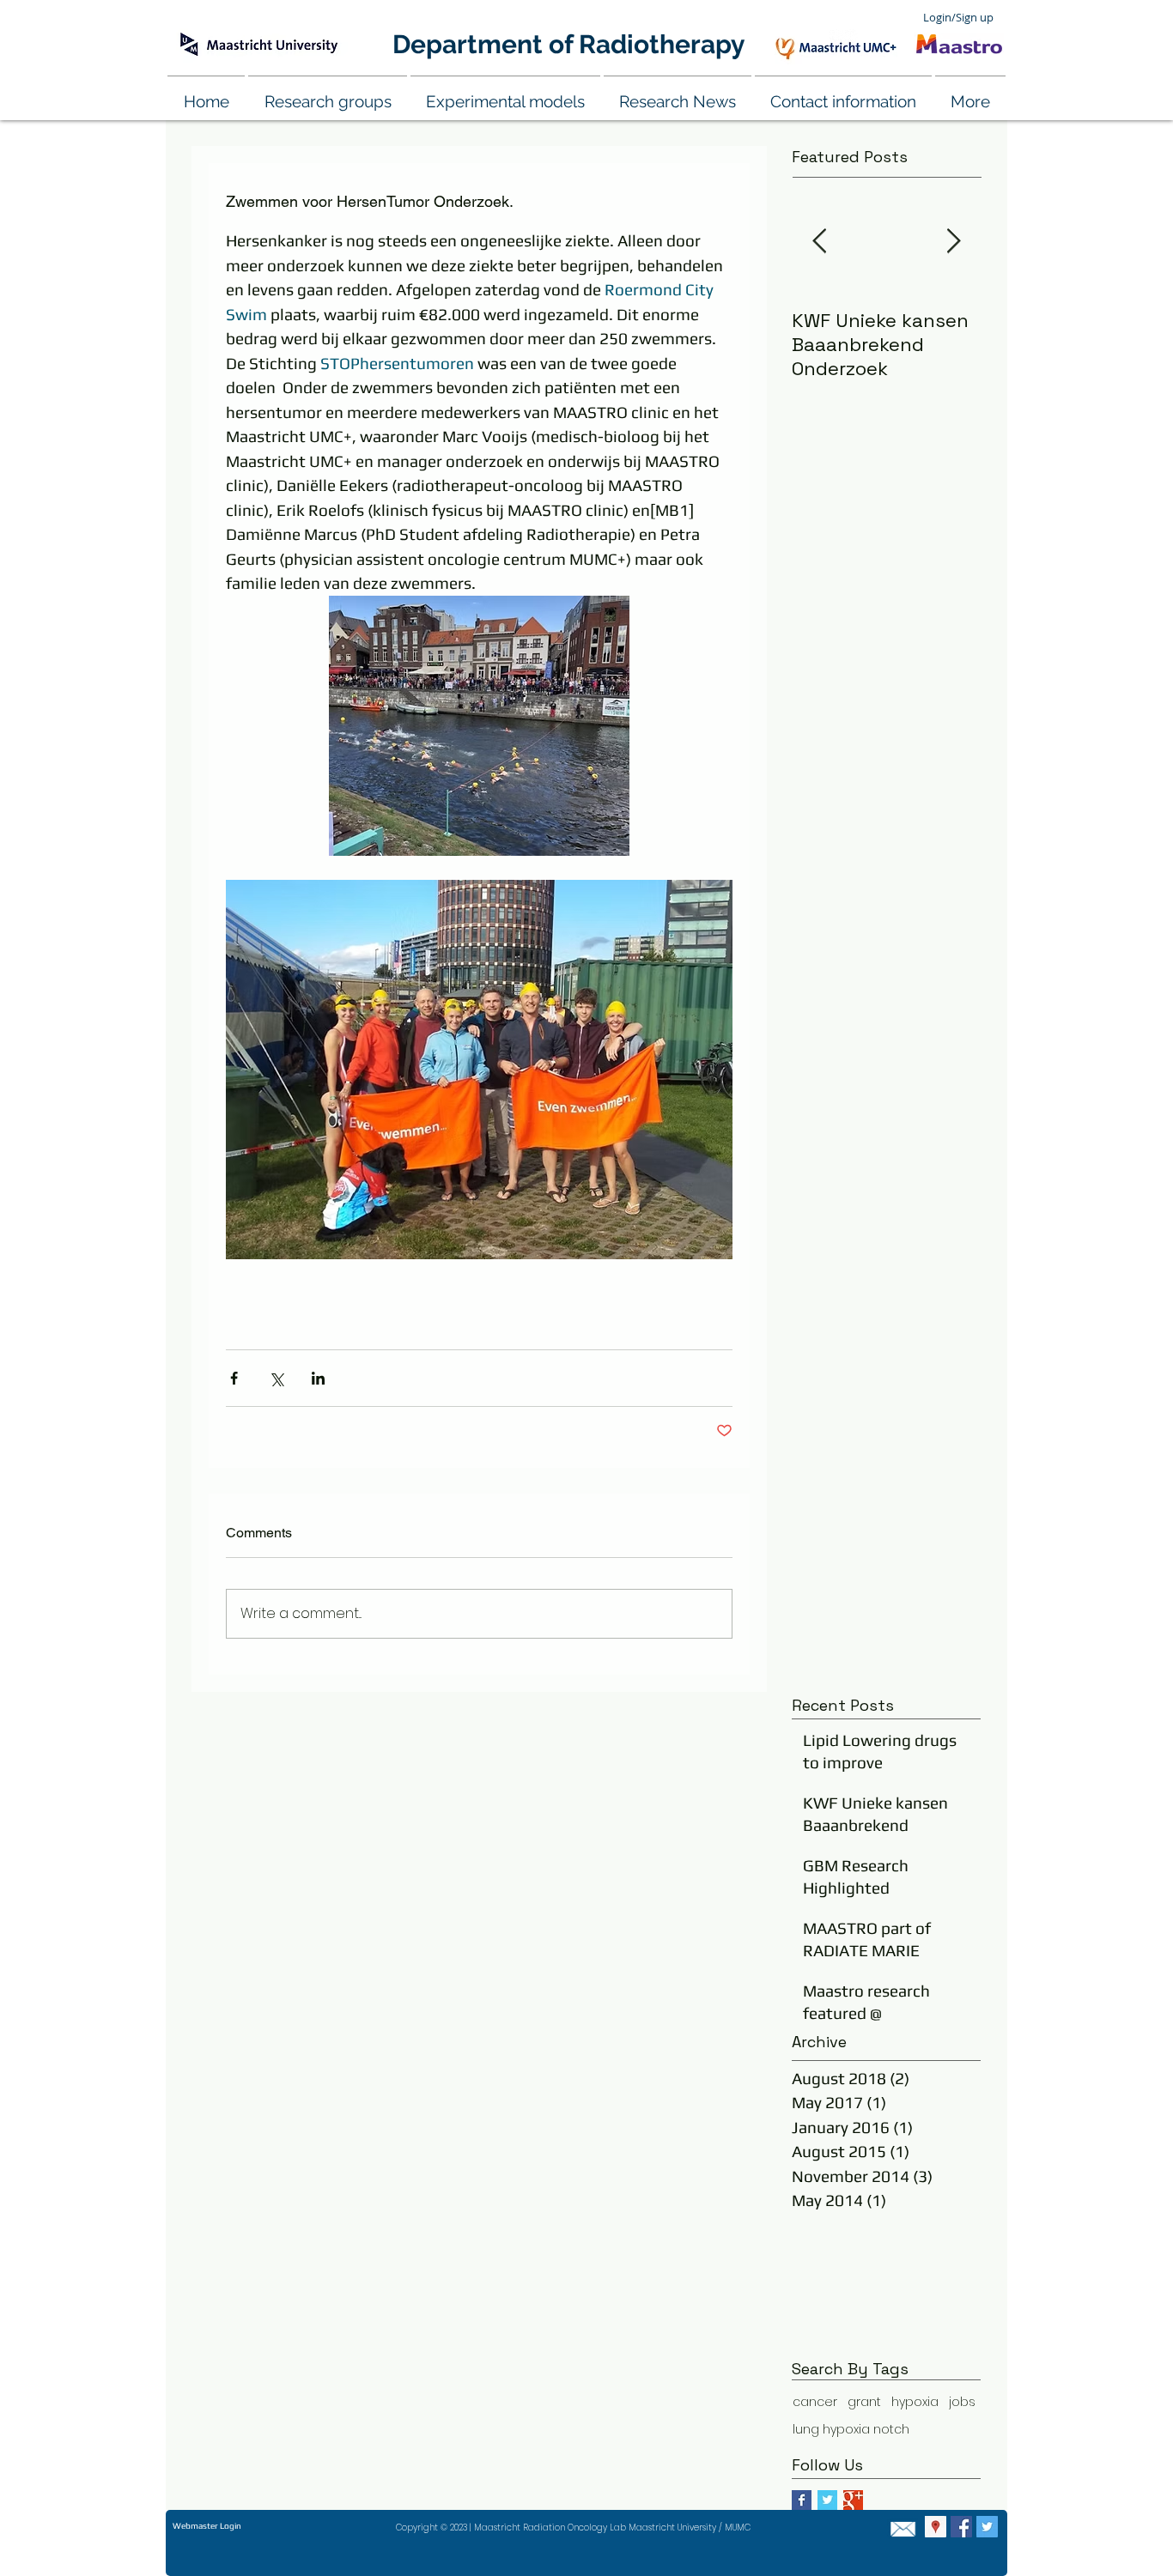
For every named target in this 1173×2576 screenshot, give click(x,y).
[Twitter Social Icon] (987, 2527)
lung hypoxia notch (851, 2430)
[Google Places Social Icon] (936, 2527)
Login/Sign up (958, 17)
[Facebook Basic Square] (802, 2500)
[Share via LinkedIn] (318, 1378)
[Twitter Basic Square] (827, 2500)
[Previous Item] (819, 242)
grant (864, 2402)
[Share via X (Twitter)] (276, 1378)
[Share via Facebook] (234, 1378)
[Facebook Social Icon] (961, 2527)
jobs (962, 2402)
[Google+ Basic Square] (853, 2500)
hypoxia (915, 2402)
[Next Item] (953, 242)
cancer (815, 2402)
